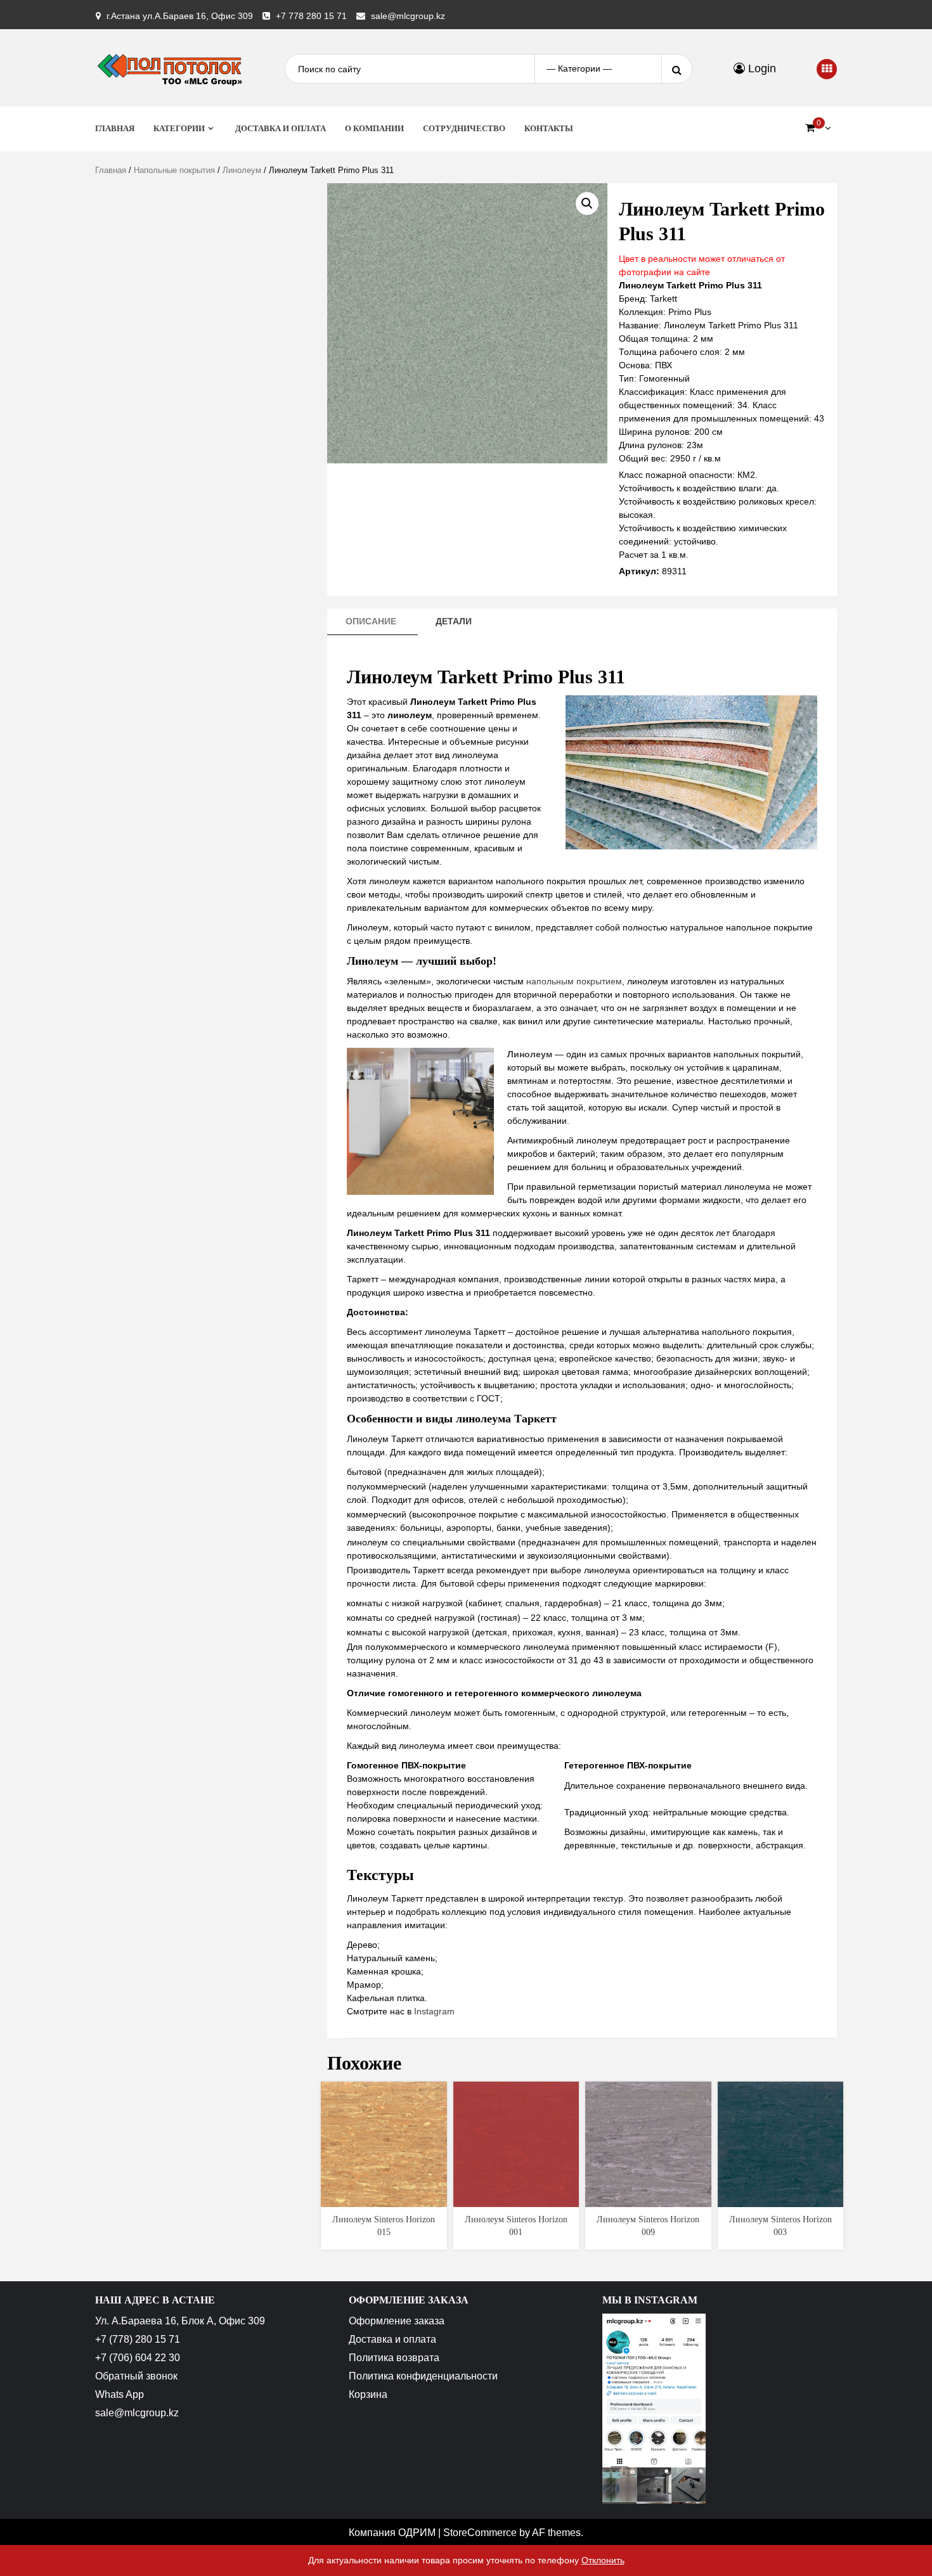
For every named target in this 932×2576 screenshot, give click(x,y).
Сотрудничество (464, 128)
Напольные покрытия (174, 170)
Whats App (120, 2394)
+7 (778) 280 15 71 (138, 2339)
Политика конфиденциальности (423, 2376)
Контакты (549, 128)
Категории (179, 128)
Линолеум (242, 170)
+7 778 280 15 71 (311, 16)
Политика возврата (394, 2358)
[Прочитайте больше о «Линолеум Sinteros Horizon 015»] (384, 2196)
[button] (587, 203)
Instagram (434, 2011)
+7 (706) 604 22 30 (138, 2358)
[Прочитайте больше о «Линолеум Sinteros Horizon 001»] (516, 2196)
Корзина (368, 2394)
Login (760, 68)
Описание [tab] (371, 621)
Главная (115, 128)
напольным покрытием (574, 981)
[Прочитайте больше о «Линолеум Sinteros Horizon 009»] (648, 2196)
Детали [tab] (454, 621)
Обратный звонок (136, 2376)
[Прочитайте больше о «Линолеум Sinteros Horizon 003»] (780, 2196)
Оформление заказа (397, 2321)
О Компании (374, 128)
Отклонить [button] (603, 2560)
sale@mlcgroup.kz (408, 16)
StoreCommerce (480, 2533)
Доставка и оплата (281, 128)
